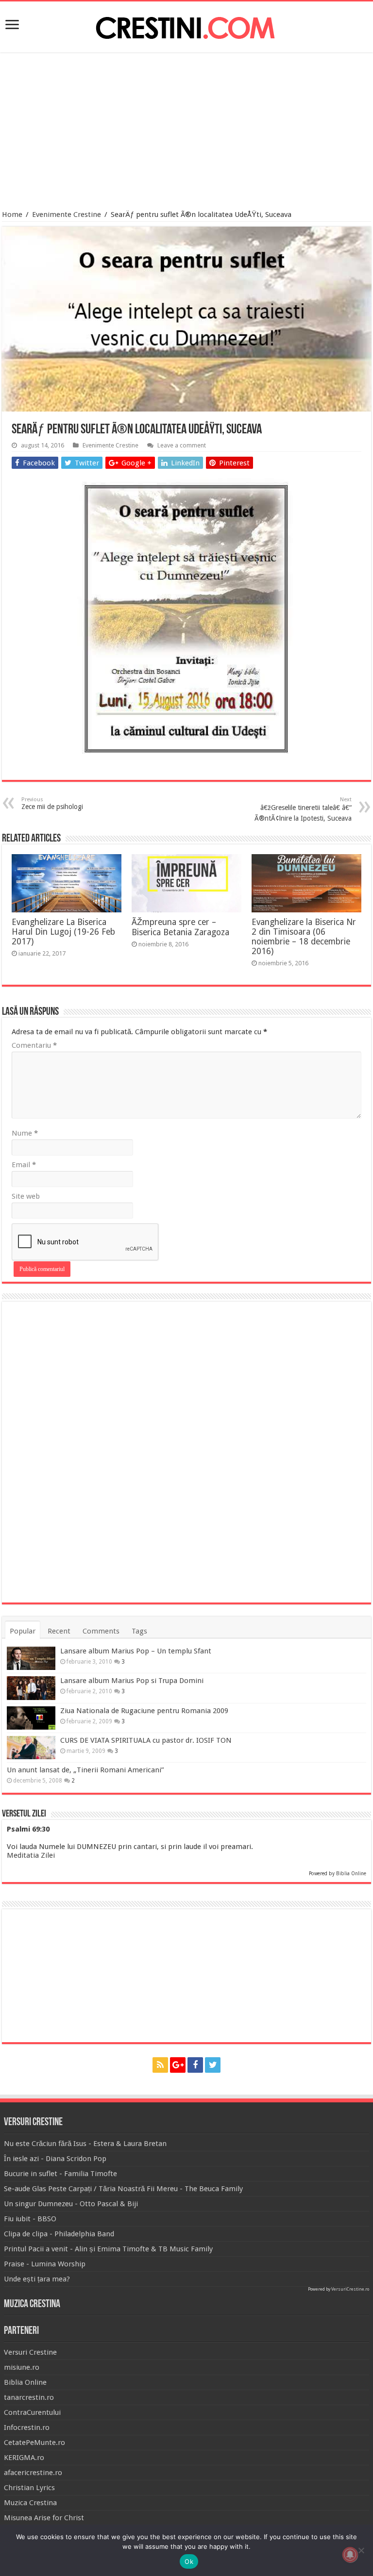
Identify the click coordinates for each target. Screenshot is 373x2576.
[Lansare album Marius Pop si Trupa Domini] (31, 1688)
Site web (26, 1196)
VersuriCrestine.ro (350, 2289)
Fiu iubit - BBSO (30, 2219)
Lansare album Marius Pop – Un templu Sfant (136, 1651)
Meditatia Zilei (31, 1855)
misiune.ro (22, 2367)
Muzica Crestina (30, 2503)
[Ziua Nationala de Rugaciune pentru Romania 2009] (31, 1718)
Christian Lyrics (29, 2488)
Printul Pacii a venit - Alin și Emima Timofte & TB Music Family (108, 2249)
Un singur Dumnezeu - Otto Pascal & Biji (71, 2204)
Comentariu (34, 1045)
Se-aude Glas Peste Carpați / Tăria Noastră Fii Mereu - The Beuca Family (123, 2189)
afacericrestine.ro (33, 2473)
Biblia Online (351, 1874)
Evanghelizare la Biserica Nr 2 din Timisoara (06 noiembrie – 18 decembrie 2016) (304, 937)
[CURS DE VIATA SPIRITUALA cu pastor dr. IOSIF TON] (31, 1748)
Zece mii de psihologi (52, 803)
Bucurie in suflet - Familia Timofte (60, 2174)
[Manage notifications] (350, 2555)
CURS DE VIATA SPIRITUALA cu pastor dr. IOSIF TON (146, 1740)
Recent (59, 1631)
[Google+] (178, 2065)
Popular (23, 1631)
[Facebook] (195, 2065)
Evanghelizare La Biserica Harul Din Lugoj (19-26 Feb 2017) (63, 932)
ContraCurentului (32, 2412)
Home (12, 215)
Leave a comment (182, 445)
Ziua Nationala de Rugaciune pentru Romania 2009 (144, 1711)
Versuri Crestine (30, 2352)
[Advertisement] (186, 132)
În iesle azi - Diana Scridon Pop (55, 2159)
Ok (189, 2561)
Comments (101, 1631)
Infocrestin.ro (27, 2427)
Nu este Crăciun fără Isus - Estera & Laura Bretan (85, 2144)
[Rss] (160, 2065)
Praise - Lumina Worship (45, 2264)
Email (24, 1165)
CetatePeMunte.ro (34, 2443)
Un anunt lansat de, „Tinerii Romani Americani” (85, 1770)
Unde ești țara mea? (37, 2279)
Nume (25, 1133)
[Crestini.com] (186, 25)
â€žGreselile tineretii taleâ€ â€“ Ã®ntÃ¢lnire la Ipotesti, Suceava (303, 809)
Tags (139, 1631)
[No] (361, 2550)
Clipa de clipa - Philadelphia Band (59, 2234)
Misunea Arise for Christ (44, 2518)
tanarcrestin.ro (29, 2397)
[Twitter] (213, 2065)
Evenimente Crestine (67, 215)
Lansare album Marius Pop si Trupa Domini (132, 1681)
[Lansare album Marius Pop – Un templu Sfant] (31, 1658)
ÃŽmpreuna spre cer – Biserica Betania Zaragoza (180, 927)
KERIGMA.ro (24, 2458)
